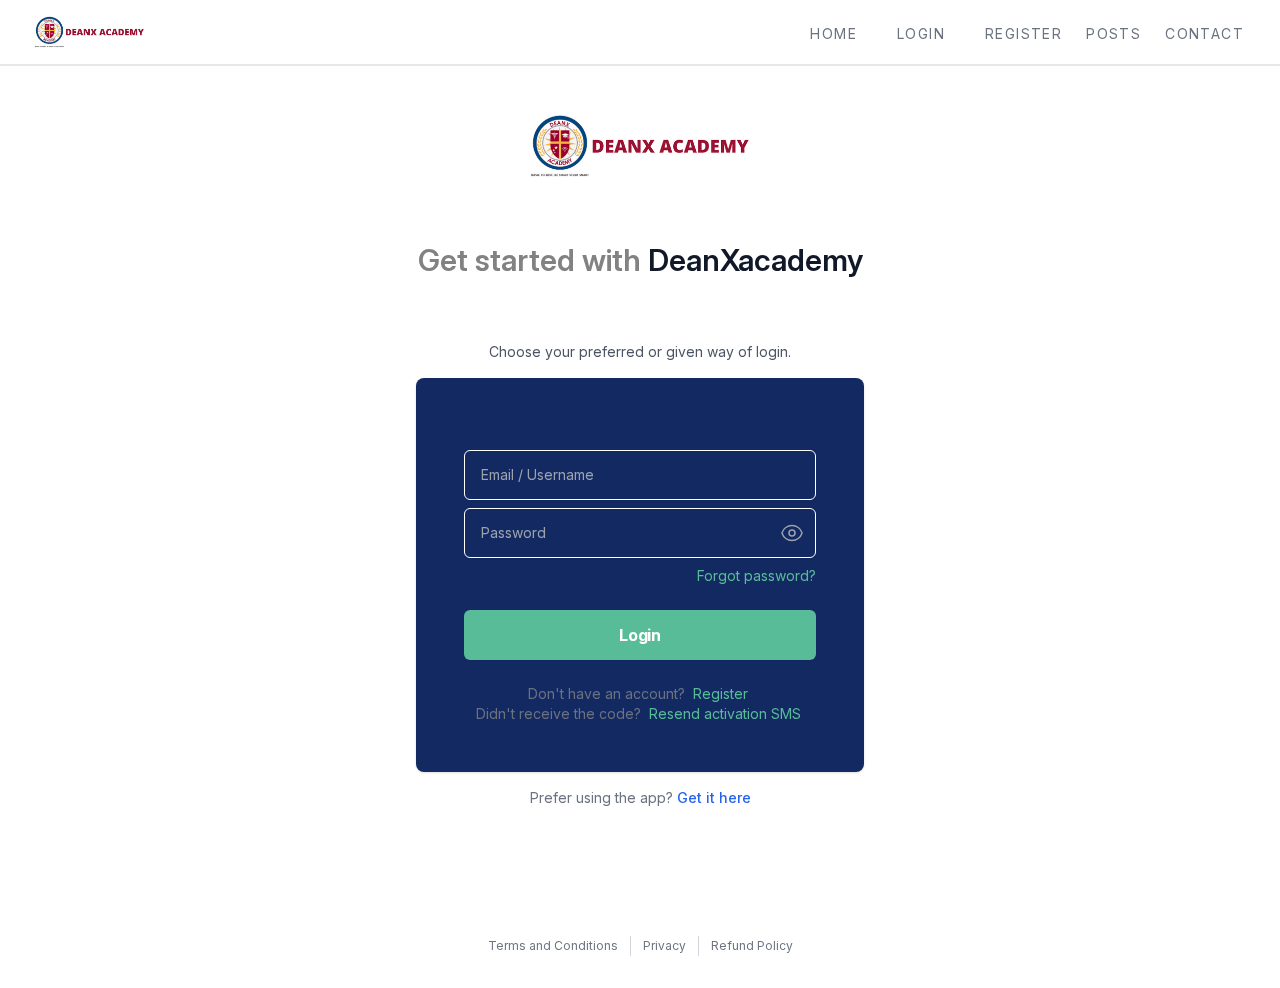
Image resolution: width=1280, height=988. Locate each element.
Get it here (714, 797)
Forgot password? (756, 575)
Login (639, 635)
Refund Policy (752, 945)
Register (720, 693)
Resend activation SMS (725, 713)
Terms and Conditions (553, 945)
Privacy (664, 945)
